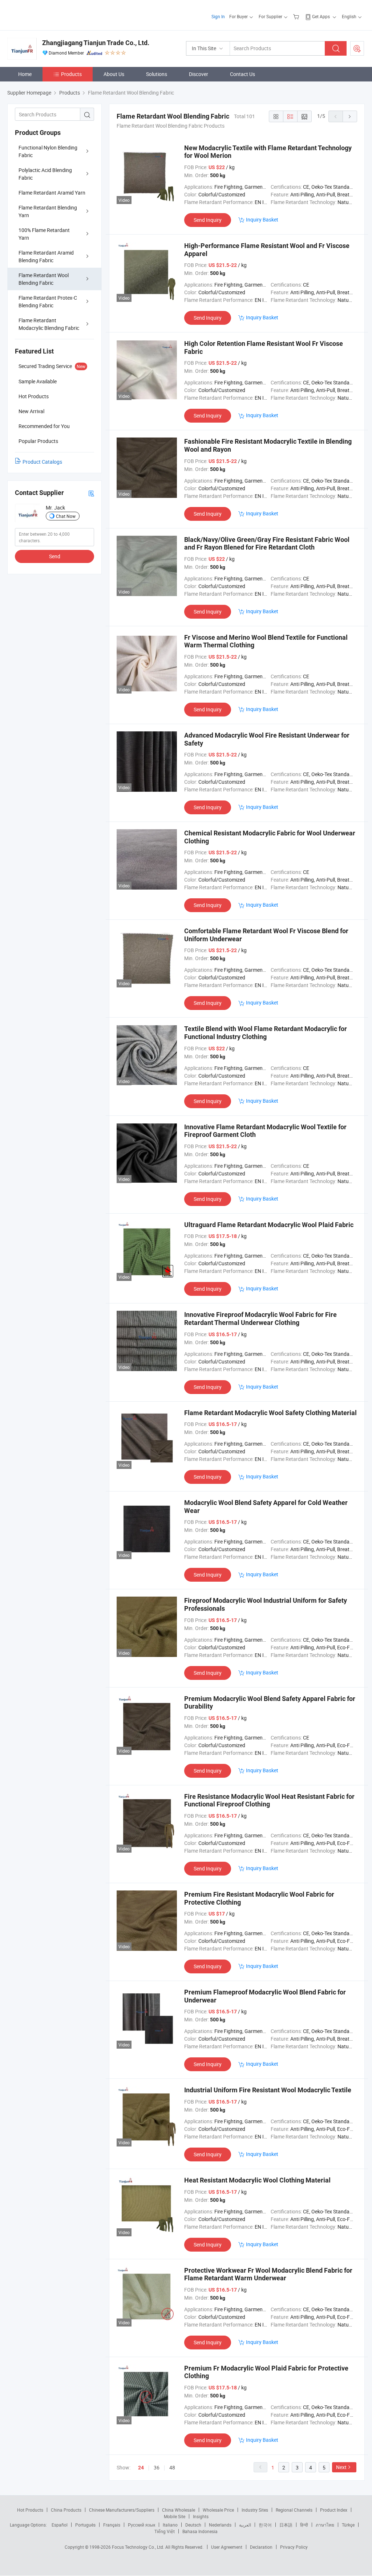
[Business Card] (91, 493)
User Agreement (227, 2547)
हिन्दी (304, 2525)
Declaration (261, 2547)
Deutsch (193, 2525)
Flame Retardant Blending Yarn (48, 211)
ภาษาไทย (325, 2525)
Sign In (218, 16)
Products (71, 74)
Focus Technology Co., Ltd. (139, 2547)
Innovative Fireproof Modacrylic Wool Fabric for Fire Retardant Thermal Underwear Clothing (260, 1319)
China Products (66, 2510)
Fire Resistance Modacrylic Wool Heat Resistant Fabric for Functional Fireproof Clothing (269, 1800)
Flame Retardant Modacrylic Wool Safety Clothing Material (270, 1413)
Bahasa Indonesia (200, 2531)
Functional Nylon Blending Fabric (48, 151)
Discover (199, 74)
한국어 (265, 2525)
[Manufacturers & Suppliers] (54, 14)
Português (85, 2525)
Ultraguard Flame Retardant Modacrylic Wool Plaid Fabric (269, 1225)
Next (341, 2467)
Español (60, 2525)
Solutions (157, 74)
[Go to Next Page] (350, 116)
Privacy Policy (294, 2547)
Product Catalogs (42, 462)
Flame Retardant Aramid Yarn (52, 193)
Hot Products (30, 2510)
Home (25, 74)
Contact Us (242, 74)
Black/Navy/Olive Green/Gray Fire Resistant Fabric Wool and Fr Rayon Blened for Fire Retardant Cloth (267, 544)
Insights (201, 2516)
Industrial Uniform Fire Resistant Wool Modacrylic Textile (268, 2090)
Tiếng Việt (165, 2531)
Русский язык (141, 2525)
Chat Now (66, 516)
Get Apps (321, 16)
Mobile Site (175, 2516)
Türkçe (348, 2525)
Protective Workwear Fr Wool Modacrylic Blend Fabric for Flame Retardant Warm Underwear (268, 2274)
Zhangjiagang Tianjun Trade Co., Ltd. (96, 43)
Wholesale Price (218, 2510)
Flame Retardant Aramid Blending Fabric (46, 256)
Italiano (170, 2525)
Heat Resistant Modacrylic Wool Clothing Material (257, 2180)
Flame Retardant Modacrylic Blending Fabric (49, 324)
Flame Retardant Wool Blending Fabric (44, 279)
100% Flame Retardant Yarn (44, 234)
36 (157, 2467)
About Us (114, 74)
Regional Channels (294, 2510)
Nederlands (220, 2525)
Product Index (334, 2510)
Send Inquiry (208, 220)
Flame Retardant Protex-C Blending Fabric (48, 301)
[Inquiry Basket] (297, 16)
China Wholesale (179, 2510)
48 (172, 2467)
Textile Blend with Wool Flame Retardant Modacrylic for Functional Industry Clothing (266, 1033)
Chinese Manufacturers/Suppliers (122, 2510)
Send (55, 556)
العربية (245, 2525)
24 (141, 2468)
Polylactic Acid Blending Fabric (45, 174)
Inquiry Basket (262, 219)
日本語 (286, 2525)
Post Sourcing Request (357, 48)
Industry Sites (255, 2510)
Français (112, 2525)
